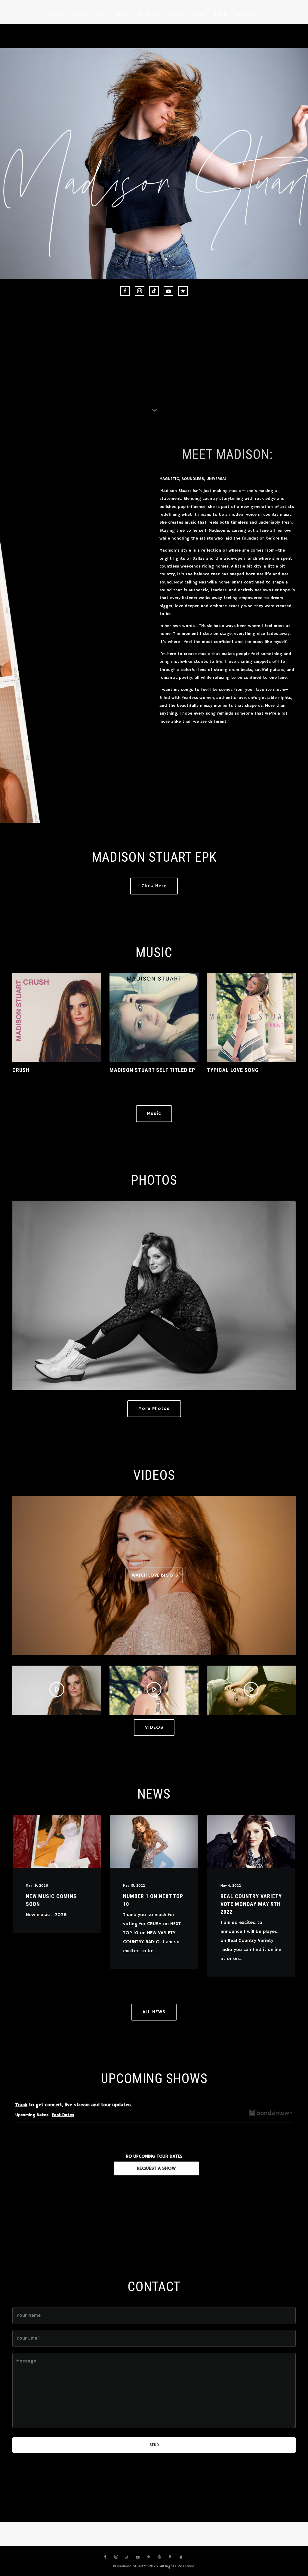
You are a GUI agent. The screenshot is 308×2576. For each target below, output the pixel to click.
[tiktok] (154, 291)
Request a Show (156, 2168)
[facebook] (125, 291)
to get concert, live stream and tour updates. (74, 2105)
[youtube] (168, 291)
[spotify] (159, 2557)
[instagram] (140, 291)
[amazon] (170, 2557)
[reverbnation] (183, 291)
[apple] (181, 2557)
